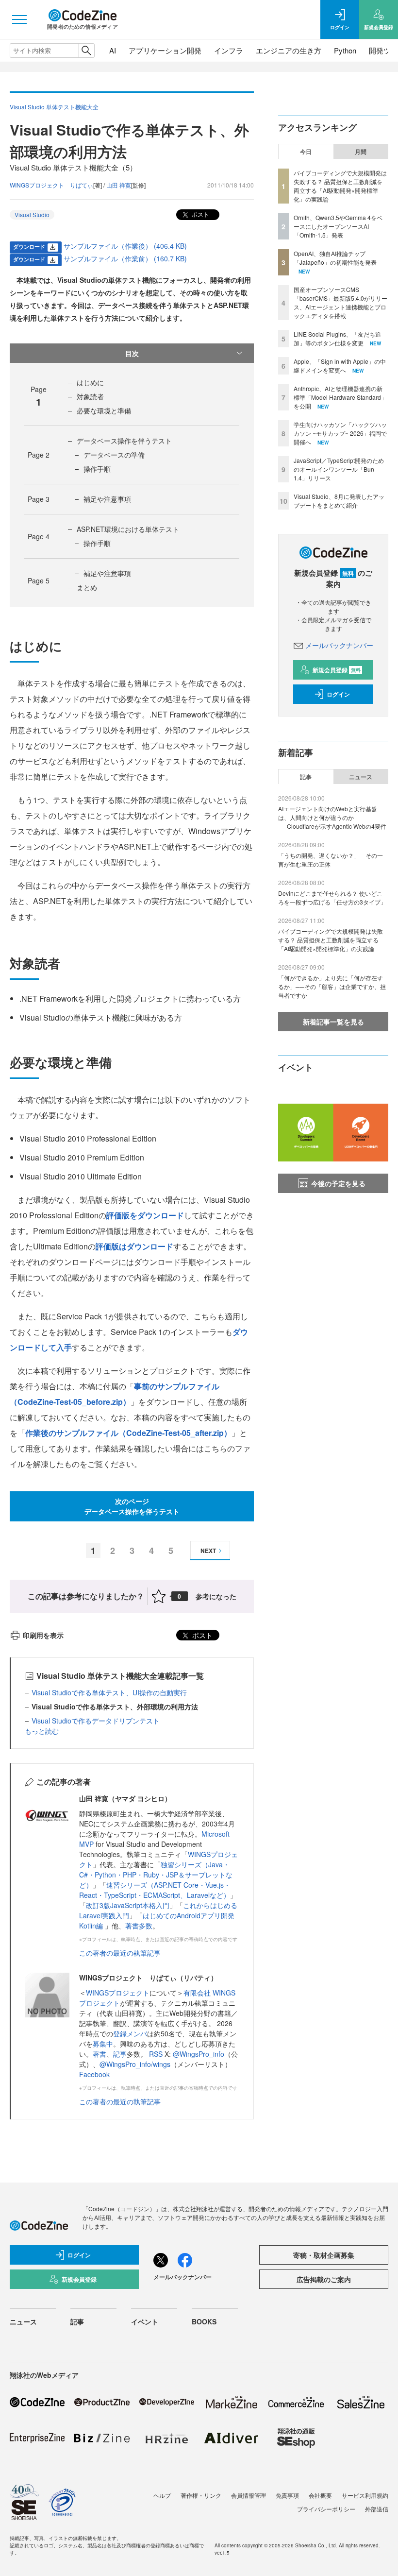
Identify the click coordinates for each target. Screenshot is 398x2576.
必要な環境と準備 (104, 410)
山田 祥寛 (119, 185)
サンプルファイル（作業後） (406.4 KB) (125, 246)
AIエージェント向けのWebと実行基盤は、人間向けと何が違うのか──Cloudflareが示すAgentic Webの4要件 (332, 817)
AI (113, 50)
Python (345, 50)
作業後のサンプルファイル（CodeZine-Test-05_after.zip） (128, 1433)
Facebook (94, 2074)
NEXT (208, 1551)
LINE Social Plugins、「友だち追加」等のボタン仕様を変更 (337, 338)
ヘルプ (162, 2495)
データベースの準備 (114, 455)
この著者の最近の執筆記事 (120, 1953)
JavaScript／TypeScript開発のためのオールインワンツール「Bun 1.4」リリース (339, 469)
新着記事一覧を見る (333, 1022)
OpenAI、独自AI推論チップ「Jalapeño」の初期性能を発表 (335, 258)
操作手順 (97, 469)
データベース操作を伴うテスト (124, 441)
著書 (99, 2054)
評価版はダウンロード (134, 1246)
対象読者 (90, 396)
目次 (132, 353)
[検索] (86, 51)
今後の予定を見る (338, 1183)
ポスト (200, 214)
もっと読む (42, 1731)
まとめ (87, 587)
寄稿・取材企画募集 (324, 2255)
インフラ (229, 50)
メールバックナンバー (339, 645)
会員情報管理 (249, 2495)
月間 (361, 152)
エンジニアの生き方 (289, 50)
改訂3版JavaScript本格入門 (128, 1905)
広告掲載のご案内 (324, 2279)
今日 (306, 152)
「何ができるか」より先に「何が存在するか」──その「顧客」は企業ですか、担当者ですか (332, 986)
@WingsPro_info (199, 2054)
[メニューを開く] (19, 19)
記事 (120, 2054)
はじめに (90, 382)
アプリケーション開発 (165, 50)
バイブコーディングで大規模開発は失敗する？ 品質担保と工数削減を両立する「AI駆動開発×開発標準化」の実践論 (340, 186)
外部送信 (377, 2509)
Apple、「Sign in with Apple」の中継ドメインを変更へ (340, 366)
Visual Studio (32, 214)
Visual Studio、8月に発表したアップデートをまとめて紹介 (339, 501)
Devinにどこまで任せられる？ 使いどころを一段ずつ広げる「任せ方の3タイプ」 (332, 897)
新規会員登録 (337, 670)
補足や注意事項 (107, 499)
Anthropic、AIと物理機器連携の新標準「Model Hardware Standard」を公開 (340, 397)
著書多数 (139, 1926)
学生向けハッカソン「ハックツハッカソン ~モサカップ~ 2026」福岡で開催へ (340, 433)
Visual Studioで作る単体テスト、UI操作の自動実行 (109, 1692)
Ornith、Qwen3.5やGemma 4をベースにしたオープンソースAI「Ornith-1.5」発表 (338, 226)
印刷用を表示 (43, 1635)
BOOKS (204, 2321)
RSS (157, 2054)
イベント (145, 2321)
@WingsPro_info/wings (135, 2064)
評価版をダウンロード (145, 1215)
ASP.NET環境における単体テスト (128, 529)
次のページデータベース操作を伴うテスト (132, 1506)
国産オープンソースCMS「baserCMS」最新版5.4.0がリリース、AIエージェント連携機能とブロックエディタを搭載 (340, 302)
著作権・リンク (201, 2495)
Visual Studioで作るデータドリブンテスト (96, 1721)
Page (39, 455)
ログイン (338, 694)
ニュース (361, 777)
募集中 (103, 2044)
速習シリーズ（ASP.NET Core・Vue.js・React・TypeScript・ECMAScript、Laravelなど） (155, 1890)
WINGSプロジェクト (118, 1993)
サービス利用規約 (365, 2495)
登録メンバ (130, 2033)
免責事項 (287, 2495)
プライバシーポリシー (326, 2509)
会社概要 (320, 2495)
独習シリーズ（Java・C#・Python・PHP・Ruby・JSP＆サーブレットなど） (156, 1875)
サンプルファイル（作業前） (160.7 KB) (125, 258)
